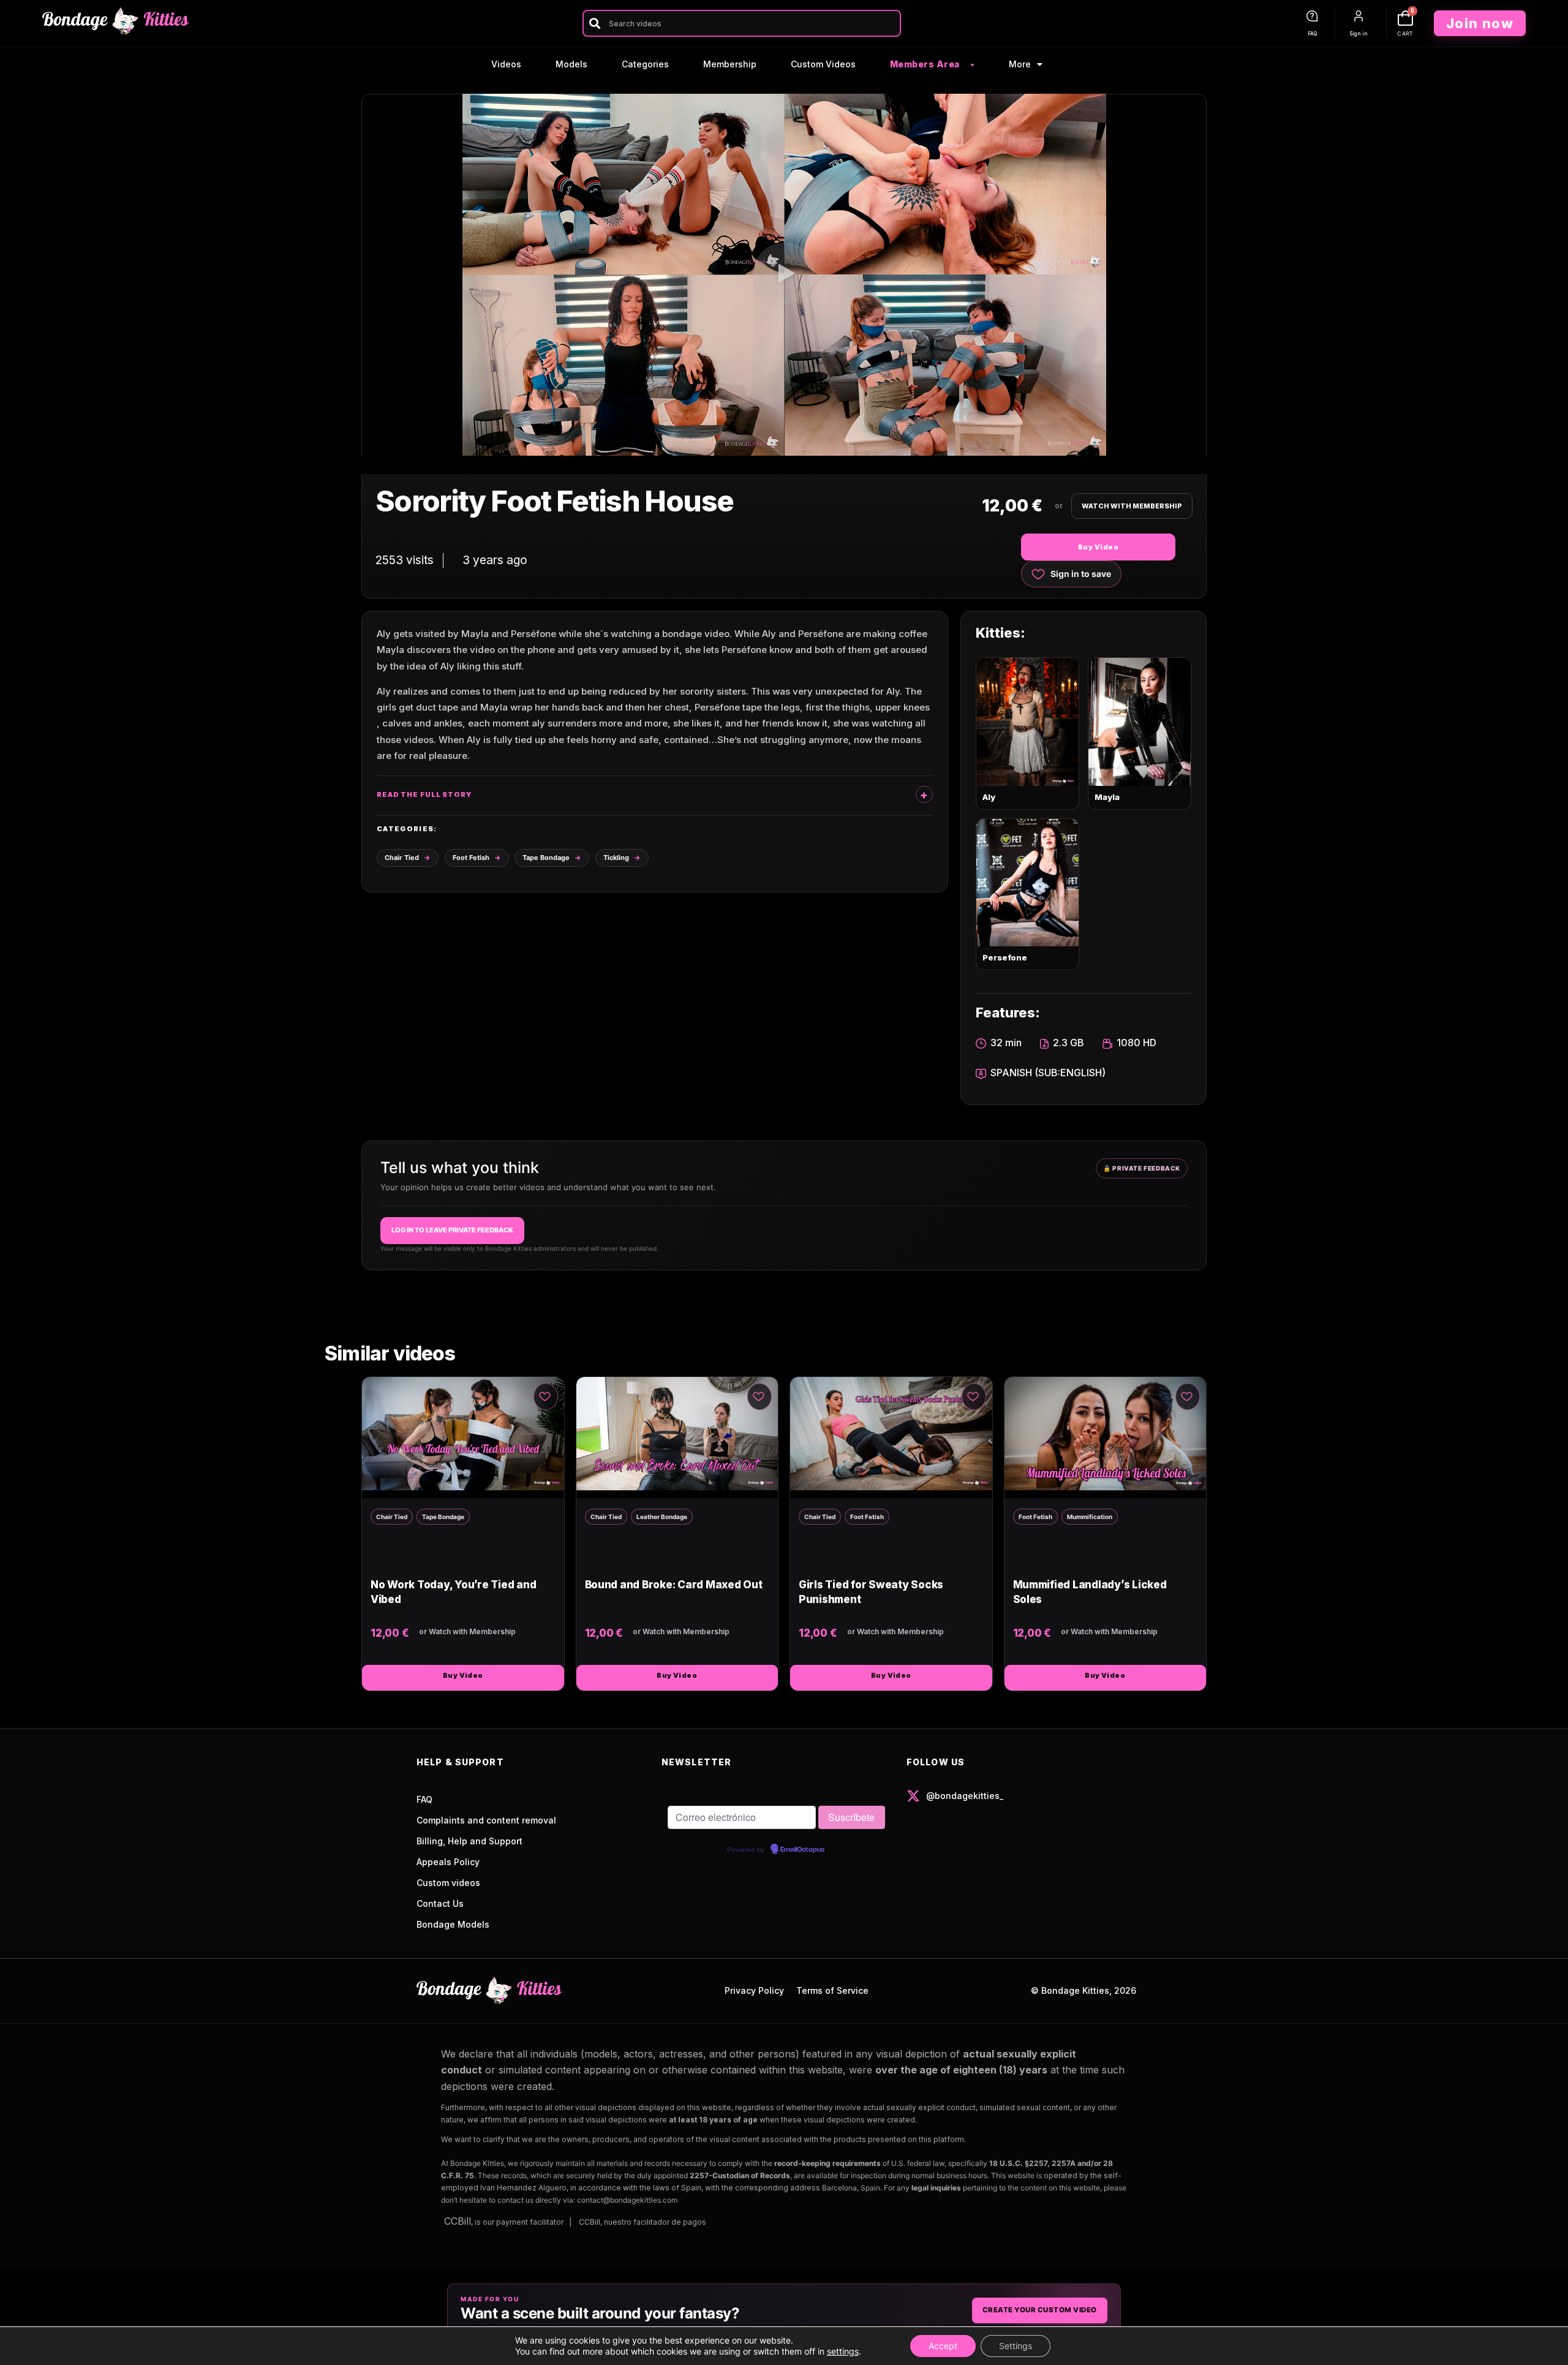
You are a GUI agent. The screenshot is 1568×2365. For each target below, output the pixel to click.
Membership (730, 64)
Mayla (1107, 797)
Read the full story (424, 794)
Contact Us (440, 1903)
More (1020, 64)
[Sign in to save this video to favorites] (546, 1397)
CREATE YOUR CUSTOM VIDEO (1040, 2310)
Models (571, 64)
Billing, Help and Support (469, 1841)
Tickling (616, 858)
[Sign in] (1359, 16)
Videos (506, 64)
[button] (784, 275)
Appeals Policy (448, 1862)
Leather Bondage (662, 1517)
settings (843, 2351)
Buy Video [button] (463, 1675)
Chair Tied (402, 858)
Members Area (925, 64)
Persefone (1005, 957)
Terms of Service (832, 1990)
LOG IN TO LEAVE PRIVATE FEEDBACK (452, 1230)
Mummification (1090, 1517)
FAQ (1312, 34)
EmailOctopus (802, 1850)
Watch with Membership (1132, 506)
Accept (943, 2346)
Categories (645, 64)
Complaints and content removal (486, 1820)
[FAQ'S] (1312, 16)
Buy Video (1098, 547)
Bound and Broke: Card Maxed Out (674, 1585)
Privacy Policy (754, 1990)
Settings (1016, 2346)
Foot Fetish (471, 858)
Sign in (1359, 34)
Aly (989, 797)
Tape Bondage (546, 858)
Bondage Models (453, 1924)
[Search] (594, 23)
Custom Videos (823, 64)
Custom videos (448, 1883)
